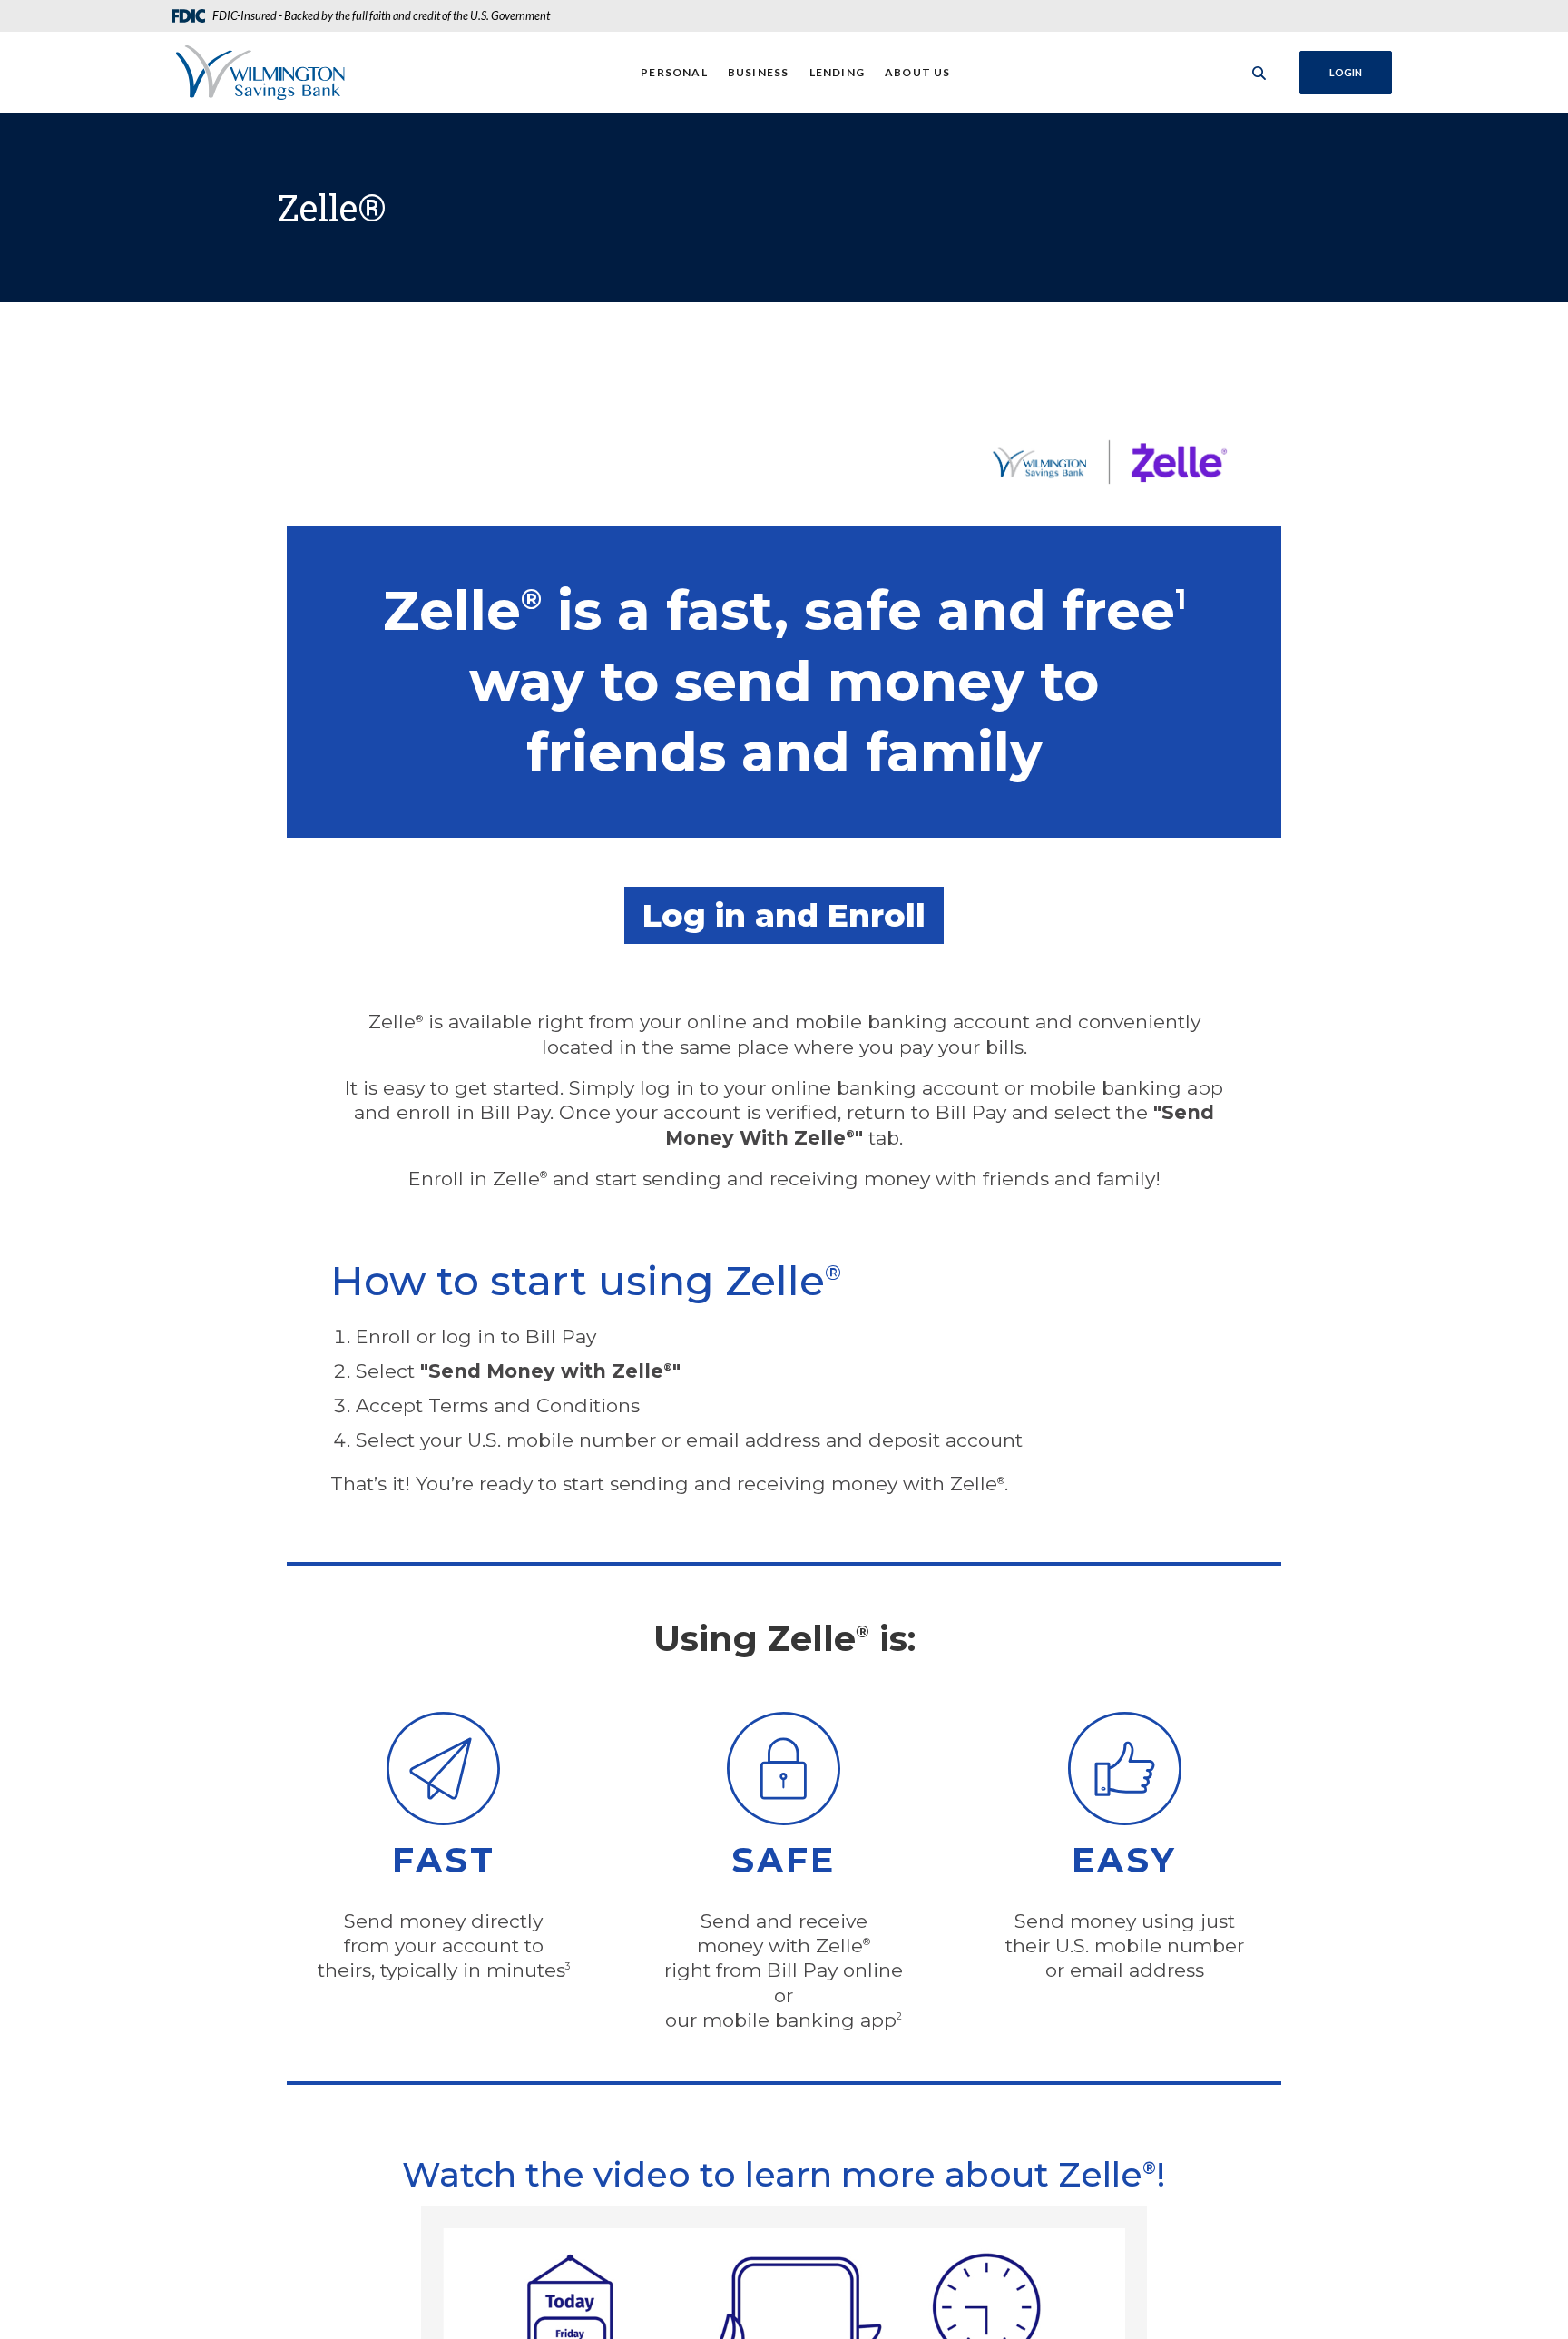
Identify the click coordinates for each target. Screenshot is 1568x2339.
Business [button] (759, 72)
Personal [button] (674, 72)
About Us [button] (918, 72)
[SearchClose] (1259, 73)
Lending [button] (837, 72)
